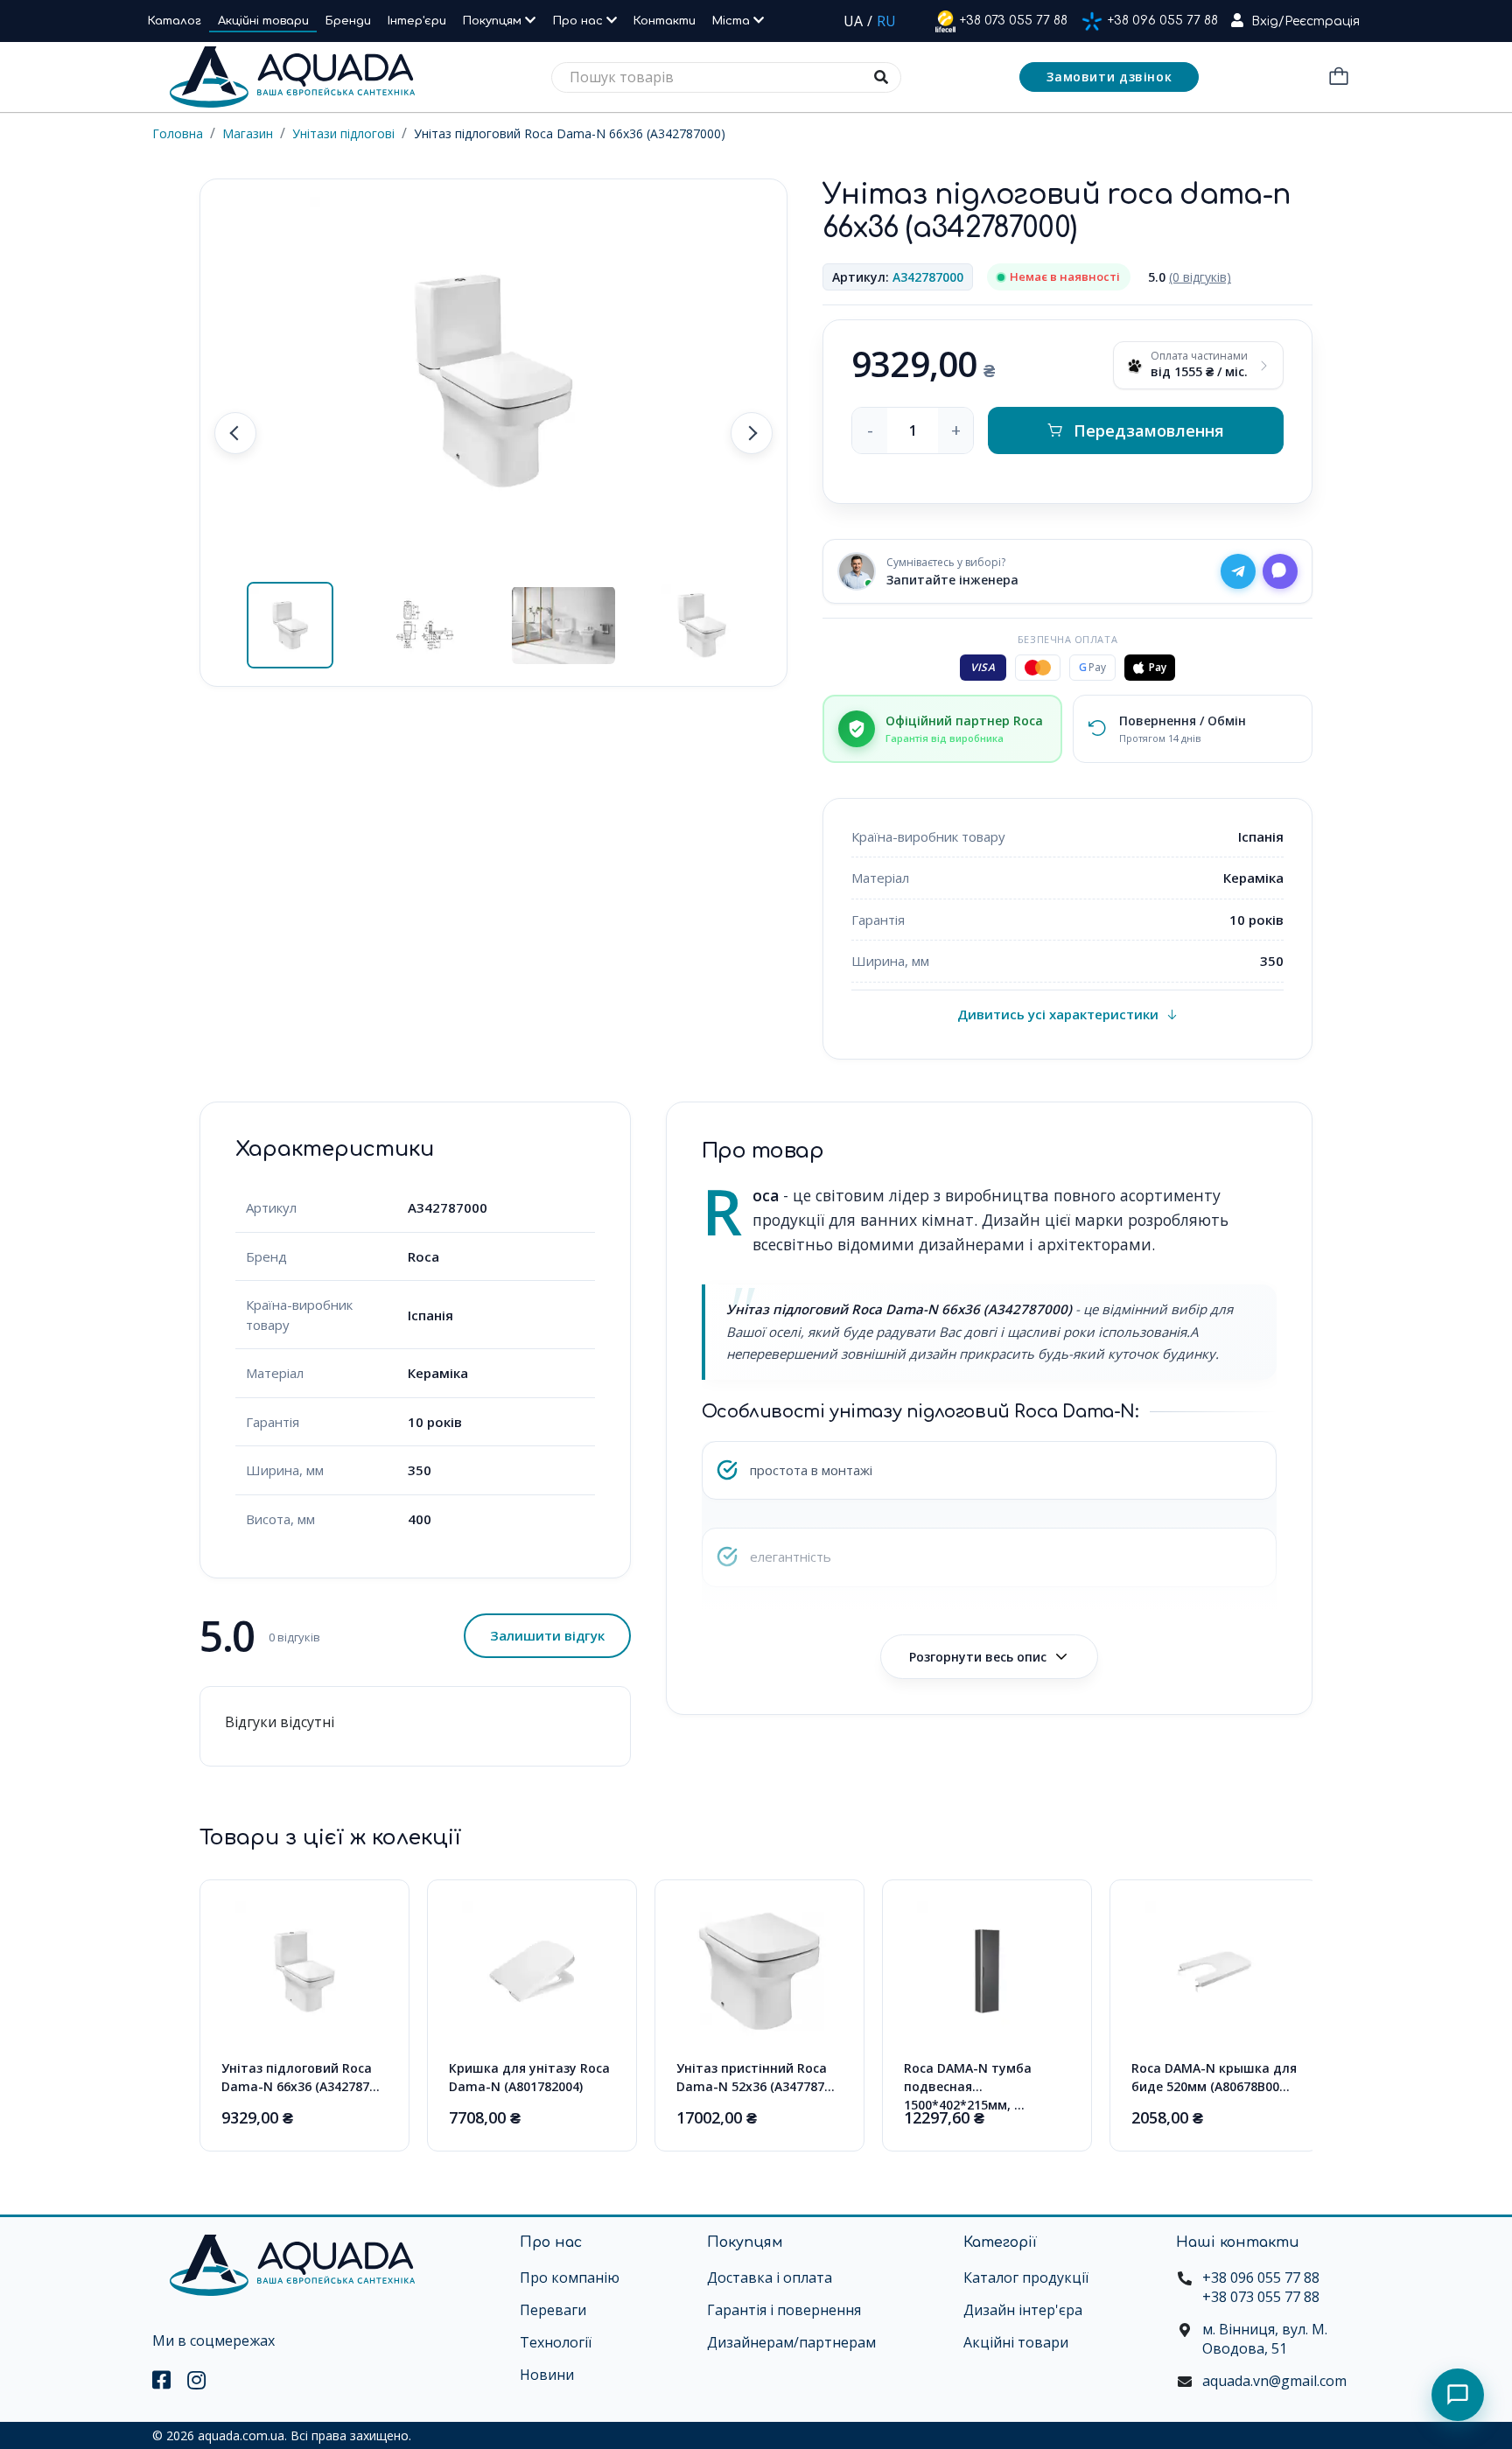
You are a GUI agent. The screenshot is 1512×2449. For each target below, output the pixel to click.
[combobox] (726, 77)
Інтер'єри (417, 21)
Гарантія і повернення (784, 2310)
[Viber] (1280, 571)
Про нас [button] (580, 21)
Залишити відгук (547, 1635)
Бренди (348, 21)
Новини (547, 2375)
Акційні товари (263, 21)
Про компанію (570, 2278)
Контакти (665, 21)
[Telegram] (1238, 571)
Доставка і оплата (770, 2278)
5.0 (1190, 277)
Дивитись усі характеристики (1058, 1014)
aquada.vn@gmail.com (1274, 2381)
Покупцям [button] (494, 21)
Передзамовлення (1149, 430)
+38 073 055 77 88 (1014, 21)
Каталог (175, 21)
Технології (556, 2342)
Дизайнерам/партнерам (791, 2342)
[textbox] (726, 77)
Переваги (553, 2310)
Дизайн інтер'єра (1023, 2310)
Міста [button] (733, 21)
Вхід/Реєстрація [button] (1305, 21)
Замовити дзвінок (1109, 77)
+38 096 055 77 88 (1163, 21)
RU (886, 21)
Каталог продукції (1026, 2278)
